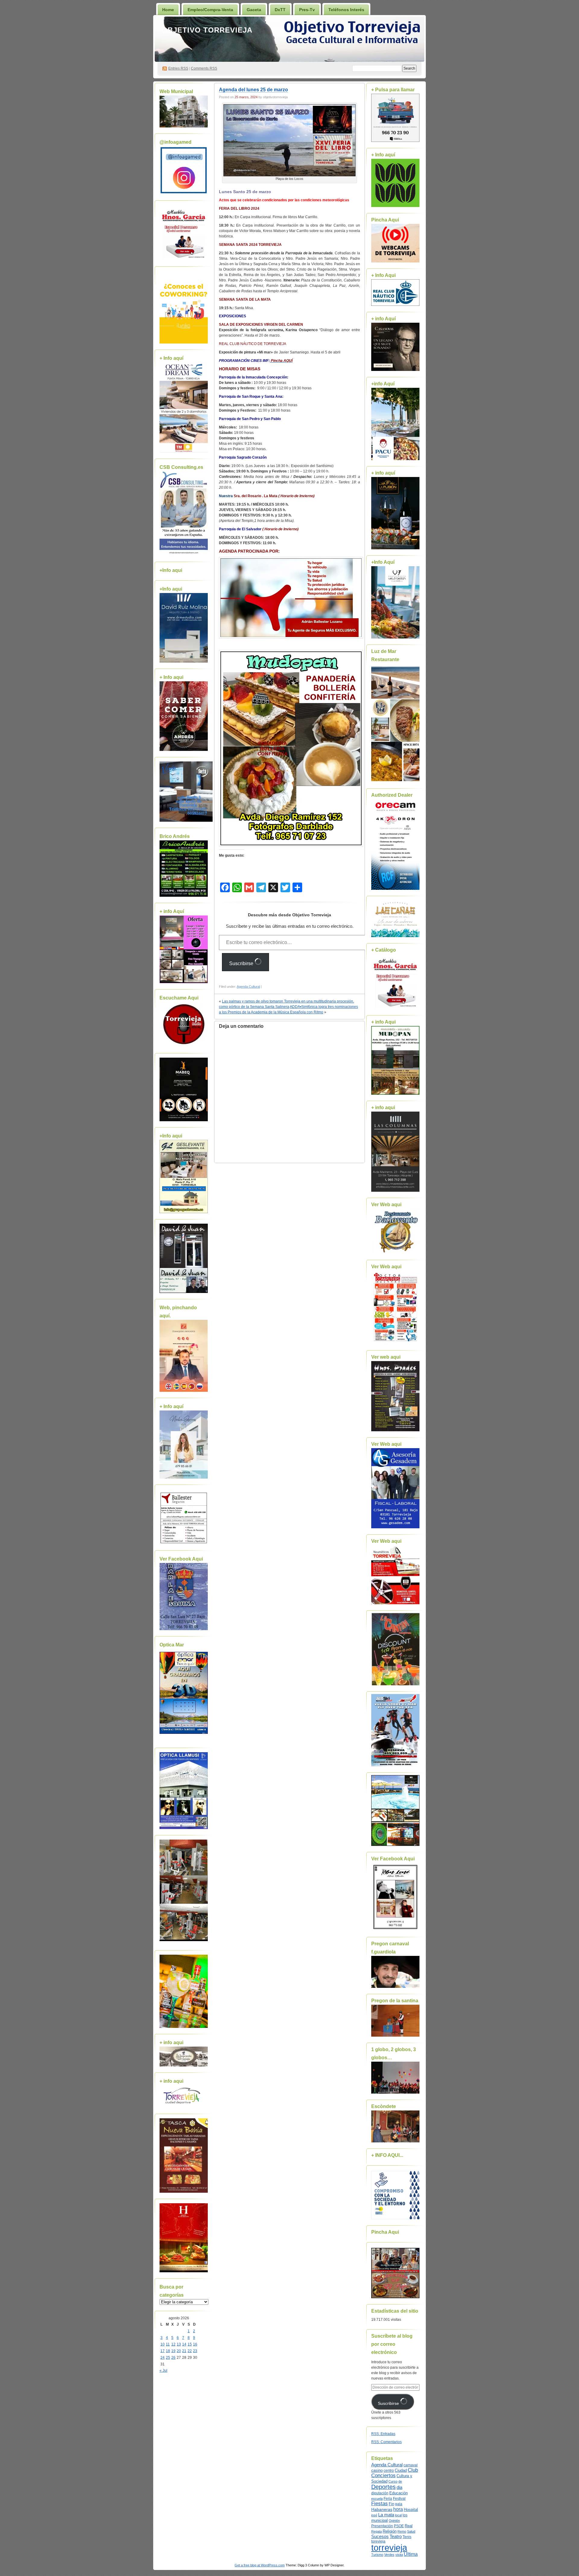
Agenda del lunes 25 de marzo (253, 90)
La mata (386, 2515)
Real (409, 2526)
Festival (399, 2499)
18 (168, 2351)
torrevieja (389, 2548)
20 (179, 2351)
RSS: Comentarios (386, 2442)
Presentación (382, 2526)
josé (374, 2515)
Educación (399, 2493)
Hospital (411, 2510)
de (400, 2481)
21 (184, 2351)
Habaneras (382, 2510)
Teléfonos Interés (346, 10)
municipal (380, 2521)
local (398, 2515)
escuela (377, 2499)
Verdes (389, 2555)
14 (184, 2344)
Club (413, 2470)
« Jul (163, 2370)
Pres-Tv (307, 10)
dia (399, 2487)
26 (173, 2358)
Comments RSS (204, 68)
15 (190, 2344)
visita (399, 2555)
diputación (380, 2493)
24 (163, 2358)
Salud (411, 2531)
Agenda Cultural (248, 987)
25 (168, 2358)
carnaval (411, 2465)
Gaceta (254, 10)
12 (173, 2344)
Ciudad (401, 2470)
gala (399, 2504)
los (405, 2515)
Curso (393, 2481)
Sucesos (380, 2537)
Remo (402, 2531)
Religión (390, 2531)
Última (411, 2554)
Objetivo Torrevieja (207, 30)
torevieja (378, 2541)
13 (179, 2344)
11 (168, 2344)
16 (195, 2344)
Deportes (383, 2487)
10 (163, 2344)
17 (163, 2351)
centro (389, 2471)
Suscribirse (242, 963)
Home (168, 10)
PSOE (399, 2526)
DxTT (280, 10)
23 (195, 2351)
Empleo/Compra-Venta (210, 10)
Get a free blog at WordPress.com (260, 2565)
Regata (377, 2531)
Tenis (407, 2537)
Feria (388, 2499)
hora (398, 2509)
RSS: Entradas (383, 2434)
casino (377, 2471)
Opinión (394, 2521)
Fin (391, 2504)
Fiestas (380, 2504)
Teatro (396, 2536)
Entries (178, 68)
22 (190, 2351)
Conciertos (383, 2476)
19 (173, 2351)
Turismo (377, 2555)
